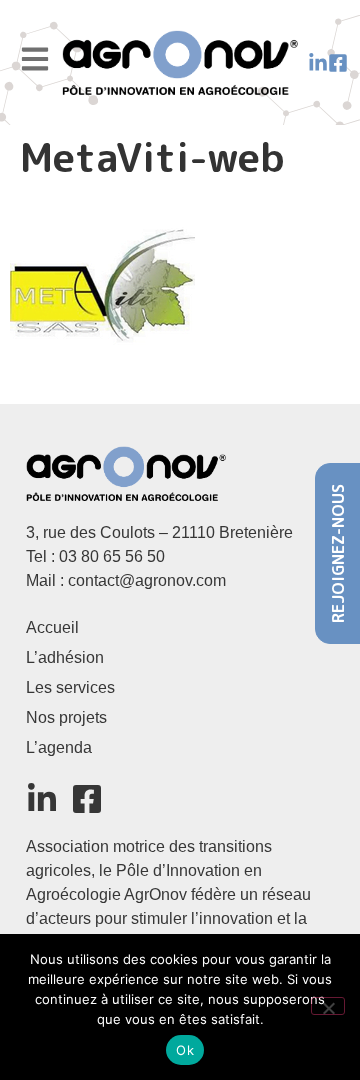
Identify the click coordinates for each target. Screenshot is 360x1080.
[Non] (328, 1006)
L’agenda (59, 747)
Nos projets (66, 717)
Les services (70, 687)
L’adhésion (65, 657)
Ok (185, 1050)
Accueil (52, 627)
